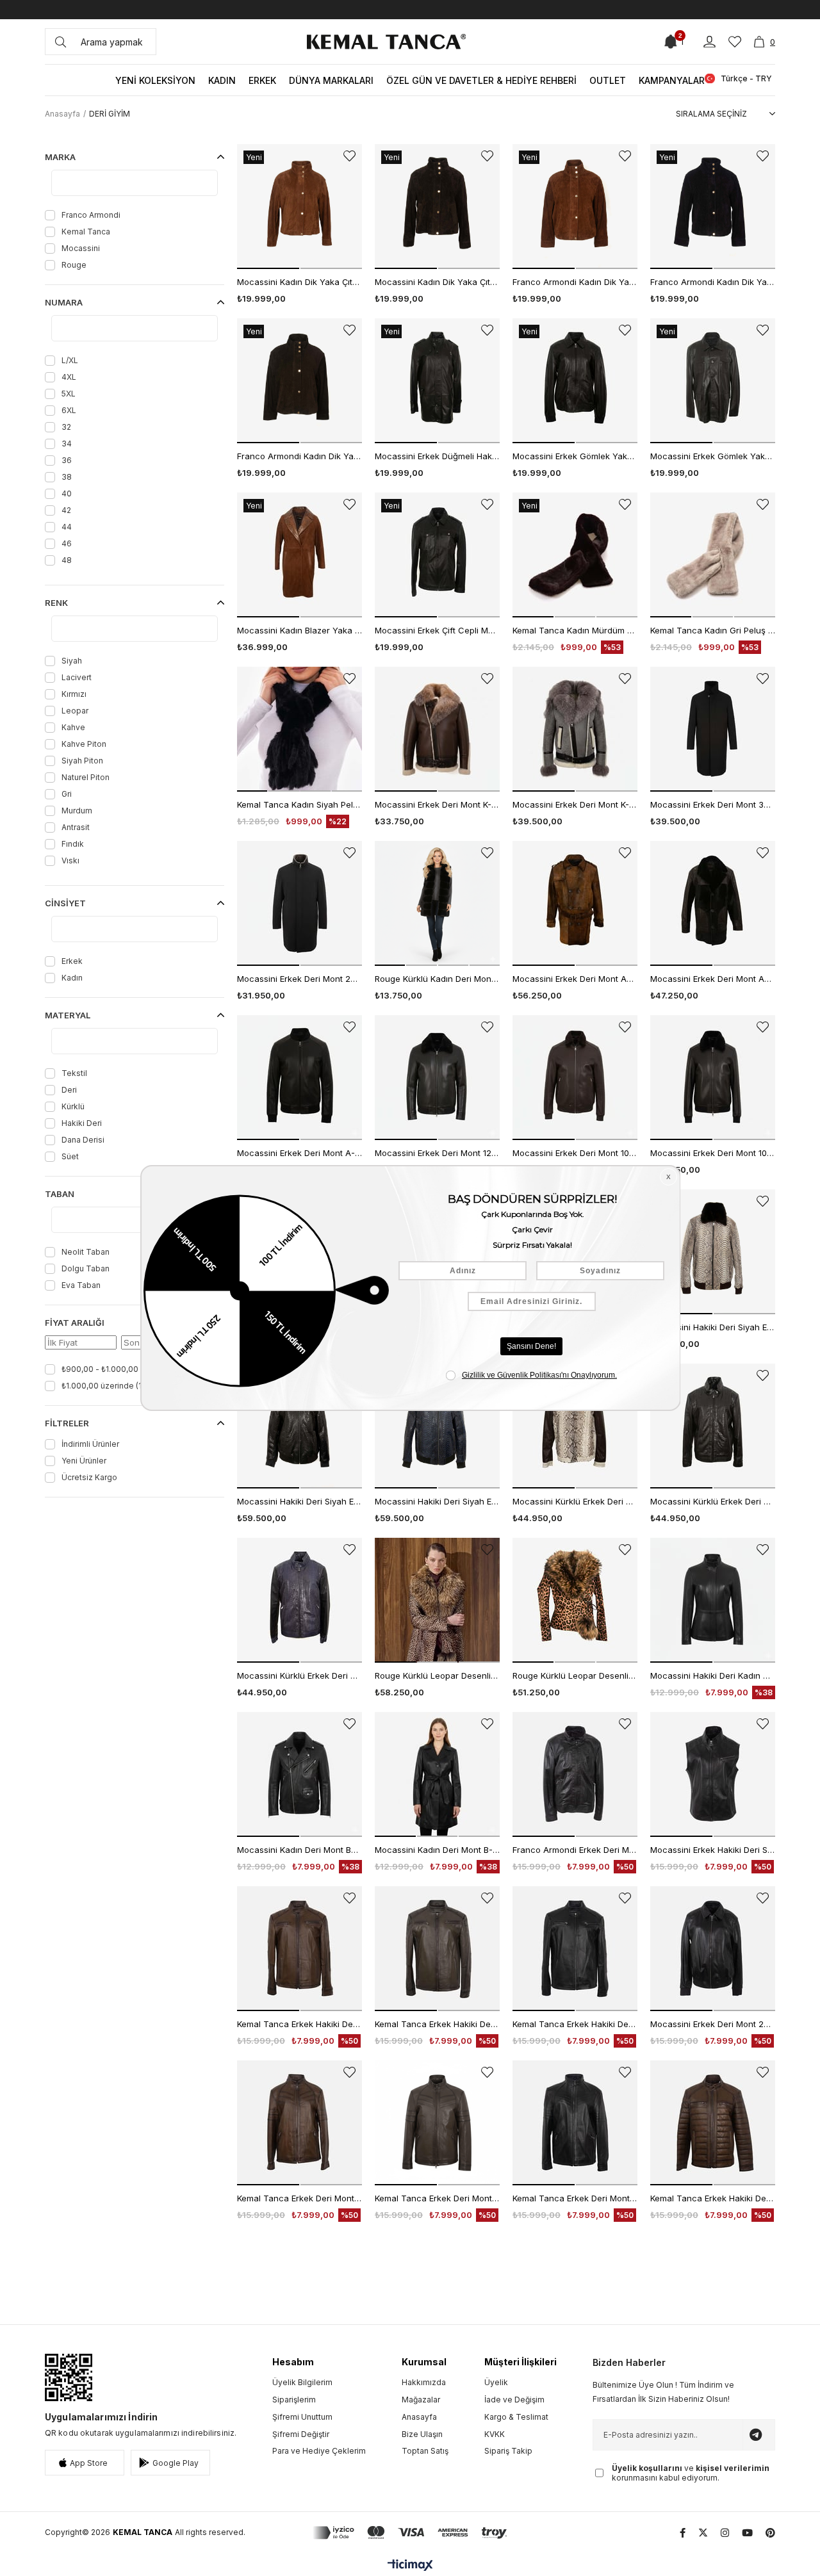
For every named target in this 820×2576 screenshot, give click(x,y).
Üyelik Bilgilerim (302, 2382)
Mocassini (81, 248)
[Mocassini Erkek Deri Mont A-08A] (299, 1078)
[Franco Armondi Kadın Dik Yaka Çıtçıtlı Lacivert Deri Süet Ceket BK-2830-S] (713, 207)
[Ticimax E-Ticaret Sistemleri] (410, 2566)
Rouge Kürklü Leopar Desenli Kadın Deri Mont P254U (437, 1675)
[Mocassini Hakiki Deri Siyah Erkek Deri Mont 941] (713, 1252)
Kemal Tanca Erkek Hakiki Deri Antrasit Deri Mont (437, 2024)
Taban (60, 1194)
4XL (69, 377)
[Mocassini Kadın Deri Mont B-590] (437, 1774)
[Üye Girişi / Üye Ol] (709, 42)
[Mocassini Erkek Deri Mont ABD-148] (713, 903)
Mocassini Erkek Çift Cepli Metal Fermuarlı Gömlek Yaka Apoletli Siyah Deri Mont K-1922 (437, 630)
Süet (70, 1156)
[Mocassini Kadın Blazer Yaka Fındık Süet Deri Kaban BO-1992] (299, 555)
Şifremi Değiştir (301, 2434)
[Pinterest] (770, 2533)
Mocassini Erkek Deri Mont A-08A (299, 1153)
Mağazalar (421, 2400)
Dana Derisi (83, 1140)
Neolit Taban (86, 1252)
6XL (69, 410)
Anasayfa (419, 2417)
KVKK (495, 2434)
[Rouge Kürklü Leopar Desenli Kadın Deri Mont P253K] (575, 1600)
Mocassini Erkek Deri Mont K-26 (437, 804)
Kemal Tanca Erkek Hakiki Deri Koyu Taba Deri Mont (299, 2024)
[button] (268, 268)
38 (67, 477)
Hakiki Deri (82, 1123)
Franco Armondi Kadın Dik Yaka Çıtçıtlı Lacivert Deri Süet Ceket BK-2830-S (713, 282)
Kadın (72, 978)
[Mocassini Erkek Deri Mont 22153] (713, 1949)
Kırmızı (74, 694)
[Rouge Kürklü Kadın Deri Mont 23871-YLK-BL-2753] (437, 903)
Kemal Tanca (86, 232)
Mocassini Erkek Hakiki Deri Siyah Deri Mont (713, 1850)
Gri (67, 794)
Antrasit (76, 827)
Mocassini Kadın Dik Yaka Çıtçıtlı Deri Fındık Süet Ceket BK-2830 (299, 282)
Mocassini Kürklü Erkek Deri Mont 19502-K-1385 (575, 1501)
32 (66, 427)
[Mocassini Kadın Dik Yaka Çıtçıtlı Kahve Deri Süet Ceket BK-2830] (437, 207)
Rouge (74, 265)
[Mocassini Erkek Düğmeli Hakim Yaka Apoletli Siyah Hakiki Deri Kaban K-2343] (437, 381)
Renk (56, 603)
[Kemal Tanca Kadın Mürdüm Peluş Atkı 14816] (575, 555)
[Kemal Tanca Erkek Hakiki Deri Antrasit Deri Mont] (437, 1949)
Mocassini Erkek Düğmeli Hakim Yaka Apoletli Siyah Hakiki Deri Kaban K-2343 (437, 456)
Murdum (77, 811)
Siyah (72, 661)
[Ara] (61, 42)
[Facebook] (683, 2533)
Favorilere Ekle (349, 156)
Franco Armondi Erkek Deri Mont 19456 (575, 1850)
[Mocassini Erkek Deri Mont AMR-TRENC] (575, 903)
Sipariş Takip (508, 2451)
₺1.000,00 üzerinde (108, 1386)
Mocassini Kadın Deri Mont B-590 (437, 1850)
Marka (60, 157)
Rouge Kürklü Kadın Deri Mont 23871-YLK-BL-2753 (437, 979)
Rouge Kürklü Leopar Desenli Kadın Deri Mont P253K (575, 1675)
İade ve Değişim (514, 2400)
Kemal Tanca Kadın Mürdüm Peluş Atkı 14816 (575, 630)
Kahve (73, 727)
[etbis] (69, 2377)
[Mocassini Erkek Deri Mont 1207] (437, 1078)
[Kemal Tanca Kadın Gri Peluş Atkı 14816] (713, 555)
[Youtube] (747, 2533)
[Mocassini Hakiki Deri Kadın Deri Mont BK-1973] (713, 1600)
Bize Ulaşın (422, 2434)
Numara (64, 302)
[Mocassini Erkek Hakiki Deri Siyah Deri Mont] (713, 1774)
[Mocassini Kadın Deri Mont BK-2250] (299, 1774)
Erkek (72, 961)
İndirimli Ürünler (90, 1444)
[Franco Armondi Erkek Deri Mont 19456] (575, 1774)
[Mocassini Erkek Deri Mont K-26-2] (575, 729)
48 (67, 560)
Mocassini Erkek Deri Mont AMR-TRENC (575, 979)
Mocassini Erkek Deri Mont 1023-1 (575, 1153)
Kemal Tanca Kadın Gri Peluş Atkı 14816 (713, 630)
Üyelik (496, 2382)
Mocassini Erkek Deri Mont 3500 (713, 804)
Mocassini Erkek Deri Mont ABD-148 (713, 979)
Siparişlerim (294, 2400)
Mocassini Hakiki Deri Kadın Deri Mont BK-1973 (713, 1675)
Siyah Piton (82, 761)
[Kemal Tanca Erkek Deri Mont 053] (299, 2123)
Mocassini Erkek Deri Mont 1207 (437, 1153)
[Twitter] (703, 2533)
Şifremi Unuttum (302, 2417)
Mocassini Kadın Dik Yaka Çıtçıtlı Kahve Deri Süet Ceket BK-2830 (437, 282)
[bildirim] (671, 42)
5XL (69, 394)
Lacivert (77, 677)
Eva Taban (81, 1285)
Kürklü (73, 1106)
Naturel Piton (86, 777)
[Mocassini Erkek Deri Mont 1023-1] (575, 1078)
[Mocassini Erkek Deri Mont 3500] (713, 729)
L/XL (70, 360)
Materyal (68, 1015)
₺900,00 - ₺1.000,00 (106, 1369)
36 (67, 460)
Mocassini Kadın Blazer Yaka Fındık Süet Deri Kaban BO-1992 (299, 630)
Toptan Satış (425, 2451)
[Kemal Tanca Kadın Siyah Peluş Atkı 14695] (299, 729)
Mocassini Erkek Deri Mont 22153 (713, 2024)
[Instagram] (725, 2533)
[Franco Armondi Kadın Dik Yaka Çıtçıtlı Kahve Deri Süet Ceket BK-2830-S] (299, 381)
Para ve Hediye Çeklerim (319, 2451)
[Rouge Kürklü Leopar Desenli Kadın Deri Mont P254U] (437, 1600)
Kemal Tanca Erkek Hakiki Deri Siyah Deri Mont (575, 2024)
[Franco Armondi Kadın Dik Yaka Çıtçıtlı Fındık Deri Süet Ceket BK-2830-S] (575, 207)
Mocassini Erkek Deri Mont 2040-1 (299, 979)
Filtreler (67, 1423)
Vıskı (70, 860)
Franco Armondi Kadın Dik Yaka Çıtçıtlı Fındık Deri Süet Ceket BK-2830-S (575, 282)
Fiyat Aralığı (75, 1323)
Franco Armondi (91, 215)
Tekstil (74, 1073)
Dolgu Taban (86, 1268)
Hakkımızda (424, 2382)
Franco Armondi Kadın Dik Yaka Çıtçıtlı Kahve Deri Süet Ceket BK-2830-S (299, 456)
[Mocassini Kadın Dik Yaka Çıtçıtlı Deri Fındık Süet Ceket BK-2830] (299, 207)
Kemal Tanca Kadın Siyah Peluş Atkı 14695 (299, 804)
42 (66, 510)
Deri (69, 1090)
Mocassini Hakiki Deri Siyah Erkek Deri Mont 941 (713, 1327)
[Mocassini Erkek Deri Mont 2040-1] (299, 903)
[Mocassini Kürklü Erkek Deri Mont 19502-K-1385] (575, 1426)
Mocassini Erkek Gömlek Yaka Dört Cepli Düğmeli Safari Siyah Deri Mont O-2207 (713, 456)
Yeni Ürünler (84, 1461)
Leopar (75, 711)
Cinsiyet (65, 903)
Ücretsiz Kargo (89, 1477)
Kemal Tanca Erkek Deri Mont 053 (299, 2198)
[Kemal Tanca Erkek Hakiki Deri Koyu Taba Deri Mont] (299, 1949)
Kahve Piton (84, 744)
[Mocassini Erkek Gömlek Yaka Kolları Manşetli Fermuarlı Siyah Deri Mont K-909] (575, 381)
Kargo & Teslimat (516, 2417)
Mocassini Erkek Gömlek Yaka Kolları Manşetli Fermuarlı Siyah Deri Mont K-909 (575, 456)
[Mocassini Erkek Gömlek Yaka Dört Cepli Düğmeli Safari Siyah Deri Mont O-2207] (713, 381)
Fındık (73, 844)
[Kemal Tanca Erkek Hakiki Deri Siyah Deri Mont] (575, 1949)
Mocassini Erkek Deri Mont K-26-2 (575, 804)
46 (67, 543)
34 (67, 444)
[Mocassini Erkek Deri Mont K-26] (437, 729)
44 (67, 527)
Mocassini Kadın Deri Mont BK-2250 (299, 1850)
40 (67, 493)
